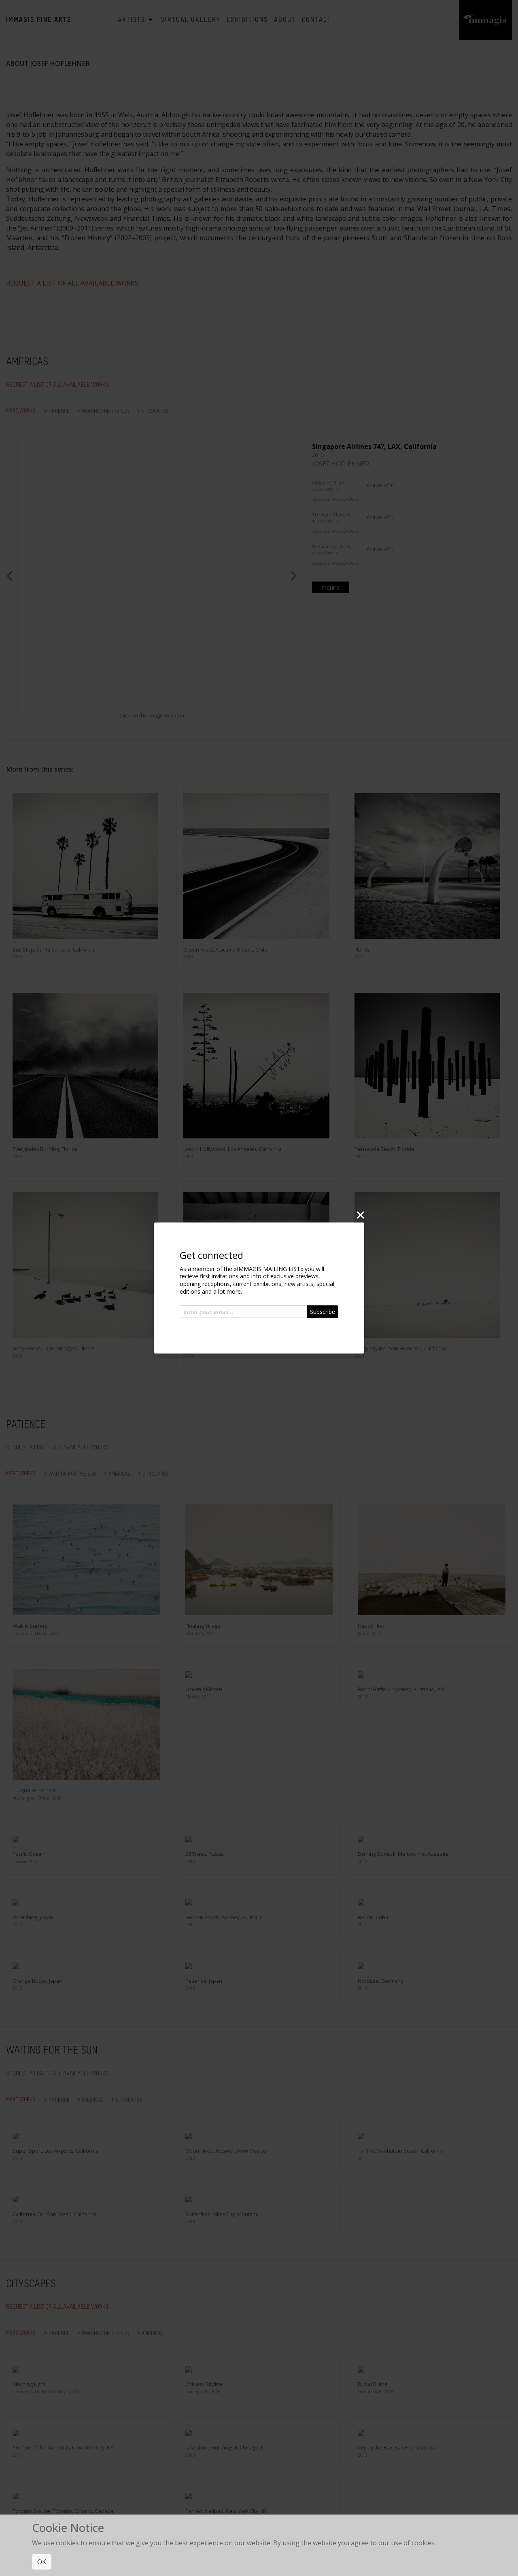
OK (42, 2562)
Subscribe (323, 1312)
